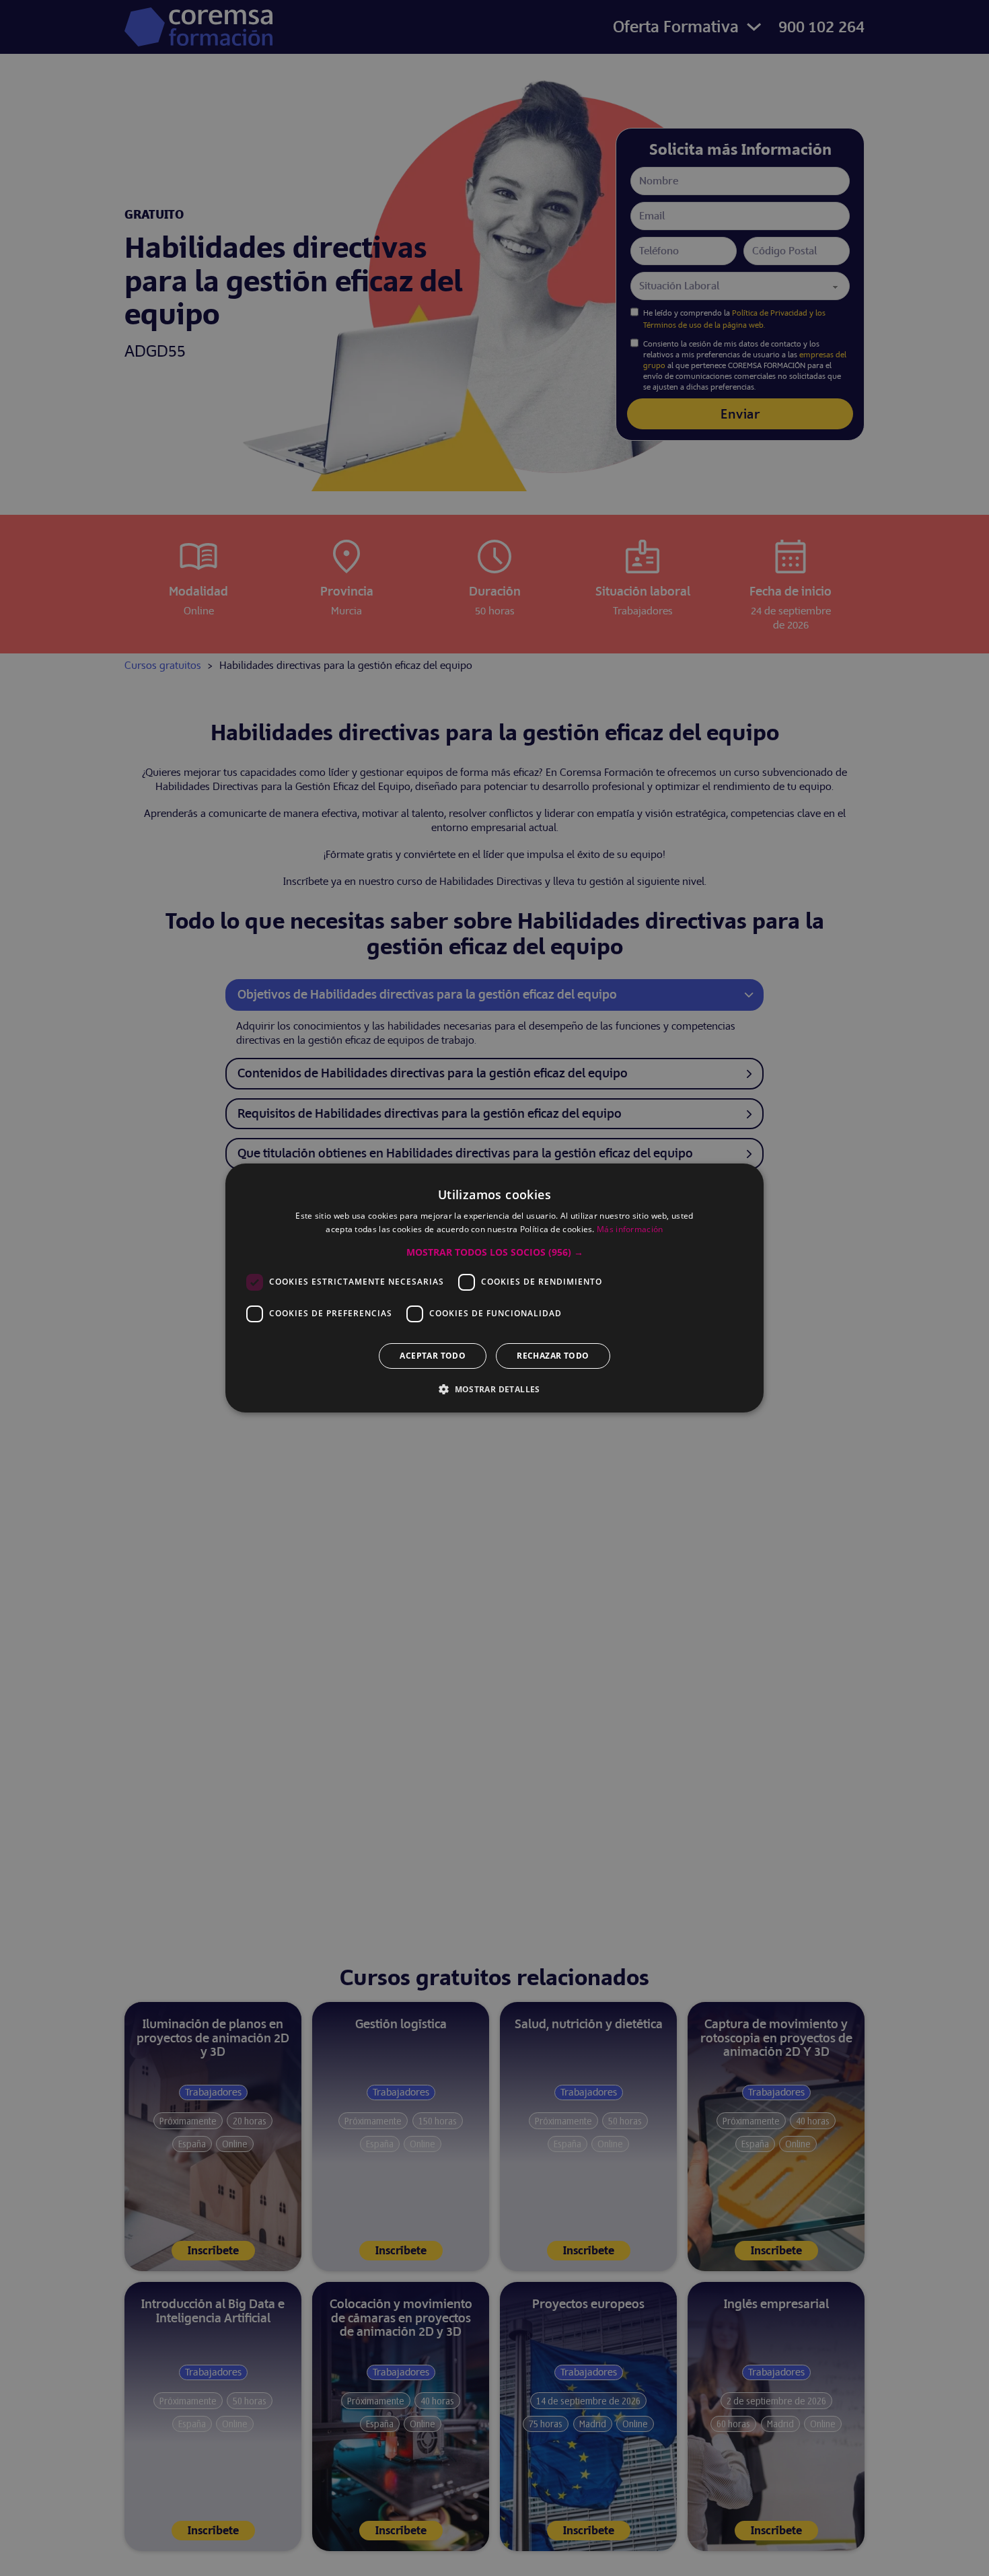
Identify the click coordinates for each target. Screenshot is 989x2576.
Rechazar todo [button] (553, 1356)
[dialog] (494, 1288)
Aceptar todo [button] (433, 1356)
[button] (495, 1252)
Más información (630, 1229)
